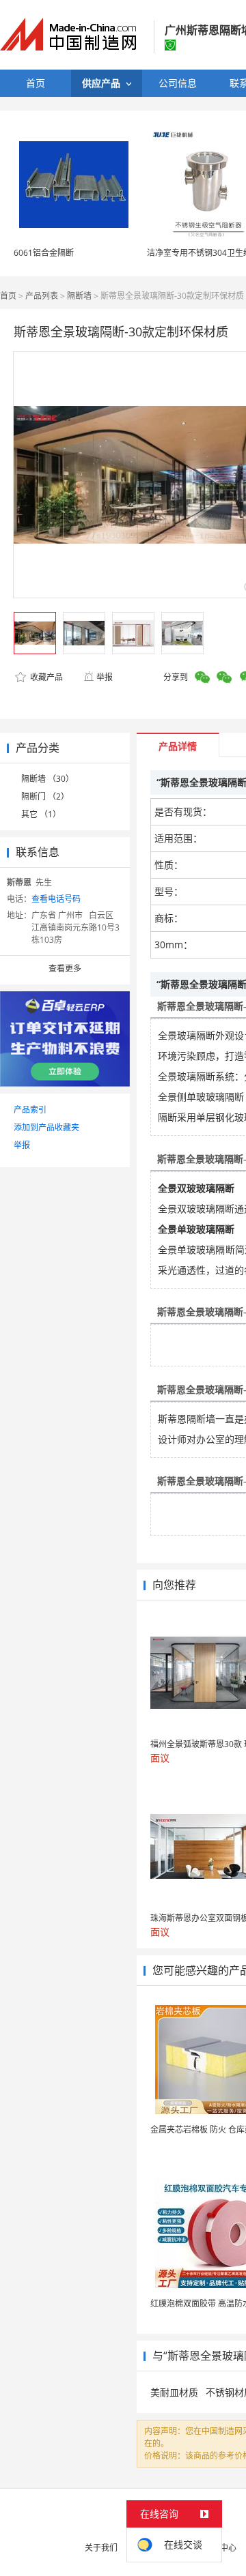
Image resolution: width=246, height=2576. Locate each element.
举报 (105, 677)
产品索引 (30, 1110)
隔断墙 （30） (47, 779)
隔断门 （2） (45, 796)
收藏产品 (45, 677)
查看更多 (65, 968)
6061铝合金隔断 (44, 253)
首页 (8, 296)
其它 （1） (41, 814)
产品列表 (42, 296)
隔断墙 (79, 296)
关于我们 (101, 2548)
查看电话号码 (56, 899)
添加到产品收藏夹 (46, 1127)
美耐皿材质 (174, 2392)
